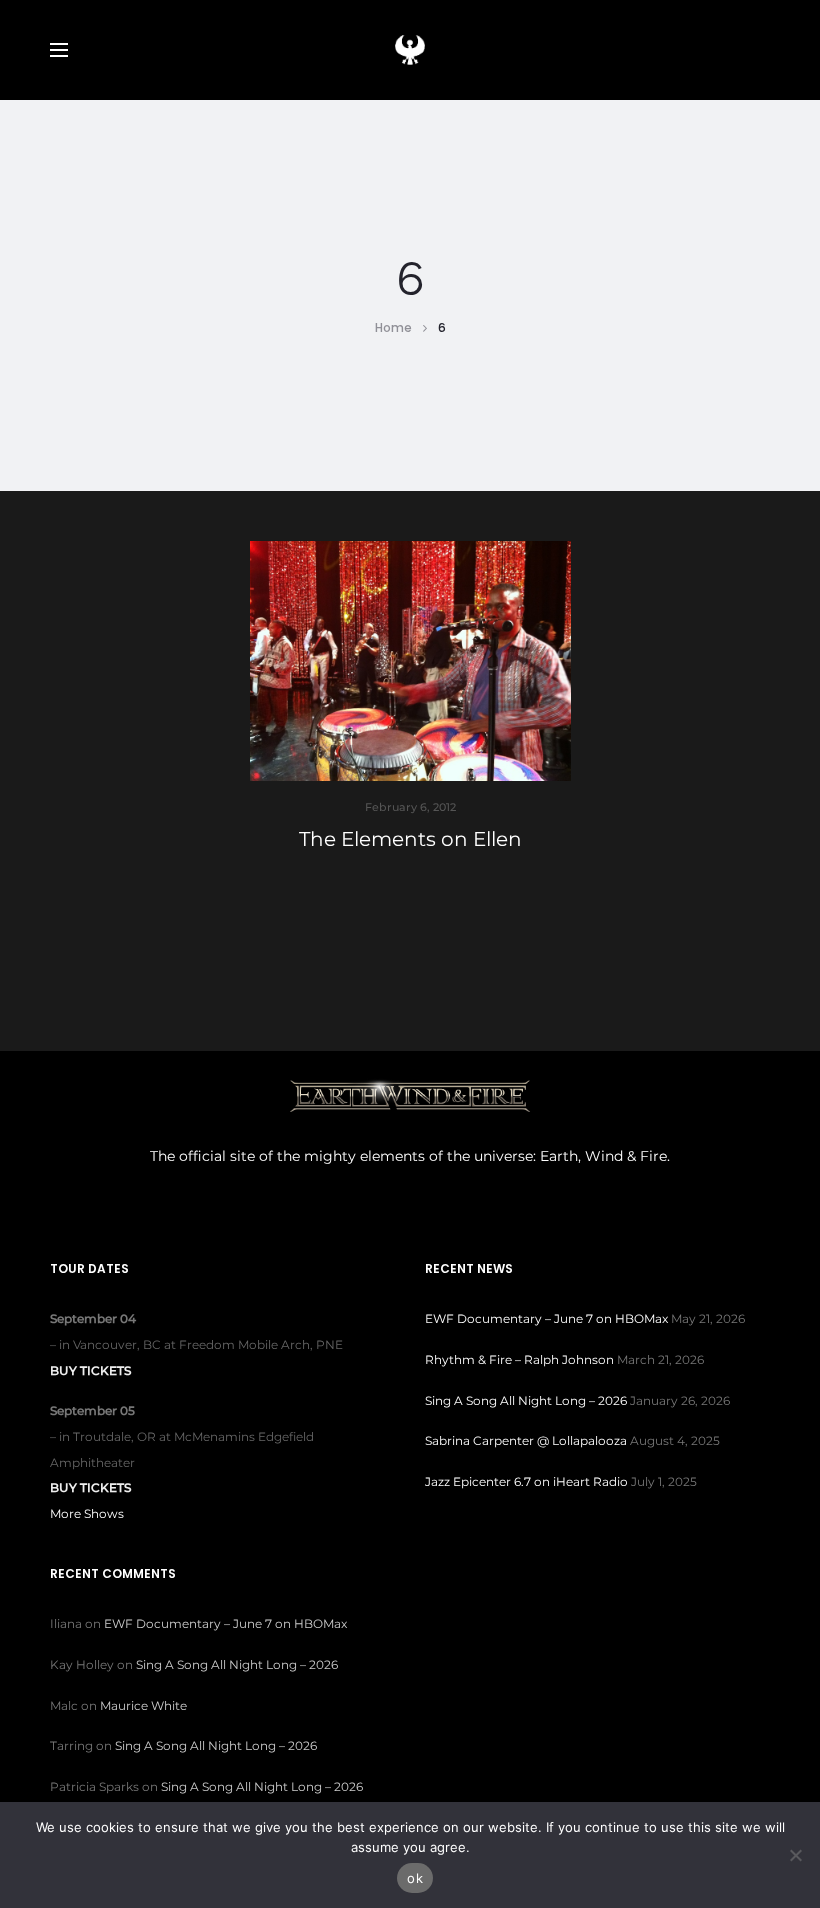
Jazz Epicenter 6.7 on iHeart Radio (526, 1481)
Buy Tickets (90, 1370)
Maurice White (143, 1705)
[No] (795, 1855)
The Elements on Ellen (410, 839)
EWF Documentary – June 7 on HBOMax (546, 1318)
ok (415, 1878)
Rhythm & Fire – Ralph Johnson (519, 1359)
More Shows (87, 1513)
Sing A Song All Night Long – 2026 (526, 1400)
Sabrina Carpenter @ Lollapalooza (526, 1440)
